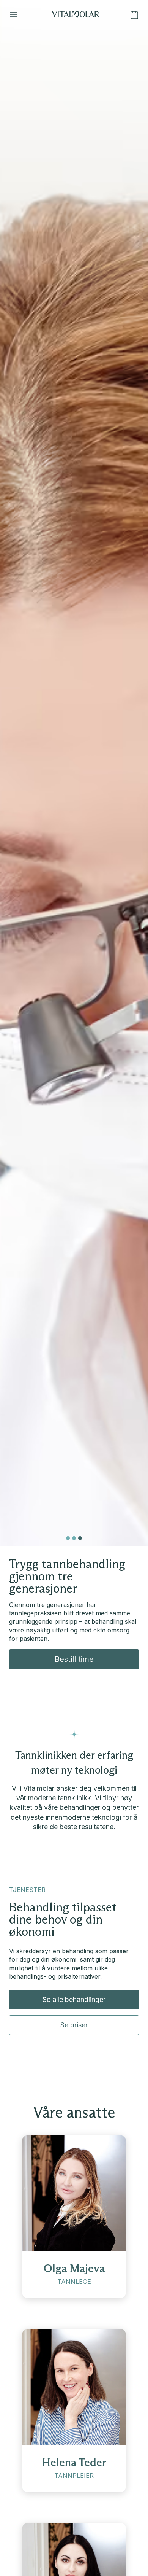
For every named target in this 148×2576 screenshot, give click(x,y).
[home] (76, 15)
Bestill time (74, 1659)
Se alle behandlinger (74, 1999)
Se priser (74, 2025)
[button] (14, 15)
